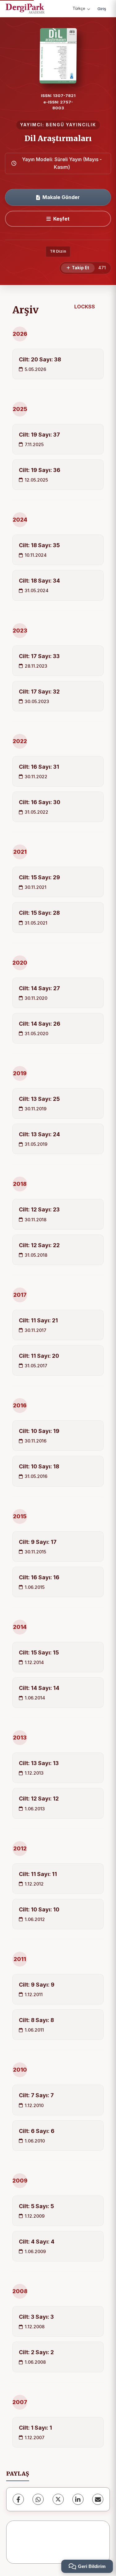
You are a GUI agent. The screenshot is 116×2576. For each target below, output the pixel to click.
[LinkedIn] (78, 2499)
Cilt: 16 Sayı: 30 (40, 802)
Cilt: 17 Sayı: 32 (39, 692)
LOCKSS (85, 307)
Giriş (102, 9)
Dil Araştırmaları (58, 138)
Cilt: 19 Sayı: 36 (40, 470)
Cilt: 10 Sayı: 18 (39, 1466)
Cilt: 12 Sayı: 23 (39, 1209)
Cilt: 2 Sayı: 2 (36, 2352)
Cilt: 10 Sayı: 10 (39, 1909)
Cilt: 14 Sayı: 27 (39, 988)
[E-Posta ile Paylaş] (98, 2499)
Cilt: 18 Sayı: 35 (39, 545)
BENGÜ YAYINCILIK (71, 125)
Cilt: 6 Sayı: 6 (37, 2131)
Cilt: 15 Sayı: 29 (39, 877)
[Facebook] (18, 2499)
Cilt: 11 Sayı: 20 (39, 1356)
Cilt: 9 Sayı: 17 (38, 1542)
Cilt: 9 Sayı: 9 (37, 1985)
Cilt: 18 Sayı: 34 (39, 581)
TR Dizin (58, 251)
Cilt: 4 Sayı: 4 (37, 2242)
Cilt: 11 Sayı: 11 (38, 1874)
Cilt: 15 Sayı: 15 (39, 1652)
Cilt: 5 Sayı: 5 (36, 2206)
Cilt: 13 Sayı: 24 (39, 1134)
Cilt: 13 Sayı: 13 (39, 1763)
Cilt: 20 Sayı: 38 (40, 359)
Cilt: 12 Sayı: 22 (39, 1245)
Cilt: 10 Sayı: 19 (39, 1431)
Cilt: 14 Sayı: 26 (40, 1024)
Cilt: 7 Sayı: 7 (36, 2095)
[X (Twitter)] (58, 2499)
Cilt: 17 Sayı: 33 (39, 656)
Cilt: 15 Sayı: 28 (39, 913)
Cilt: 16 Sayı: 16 (39, 1577)
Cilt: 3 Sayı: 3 (36, 2317)
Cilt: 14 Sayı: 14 (39, 1688)
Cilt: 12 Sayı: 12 (39, 1799)
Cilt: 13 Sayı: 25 (39, 1099)
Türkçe (79, 8)
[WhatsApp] (38, 2499)
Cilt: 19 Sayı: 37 (39, 435)
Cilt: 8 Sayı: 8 (36, 2020)
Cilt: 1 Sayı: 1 (35, 2428)
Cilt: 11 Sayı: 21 (38, 1320)
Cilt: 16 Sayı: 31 (39, 767)
